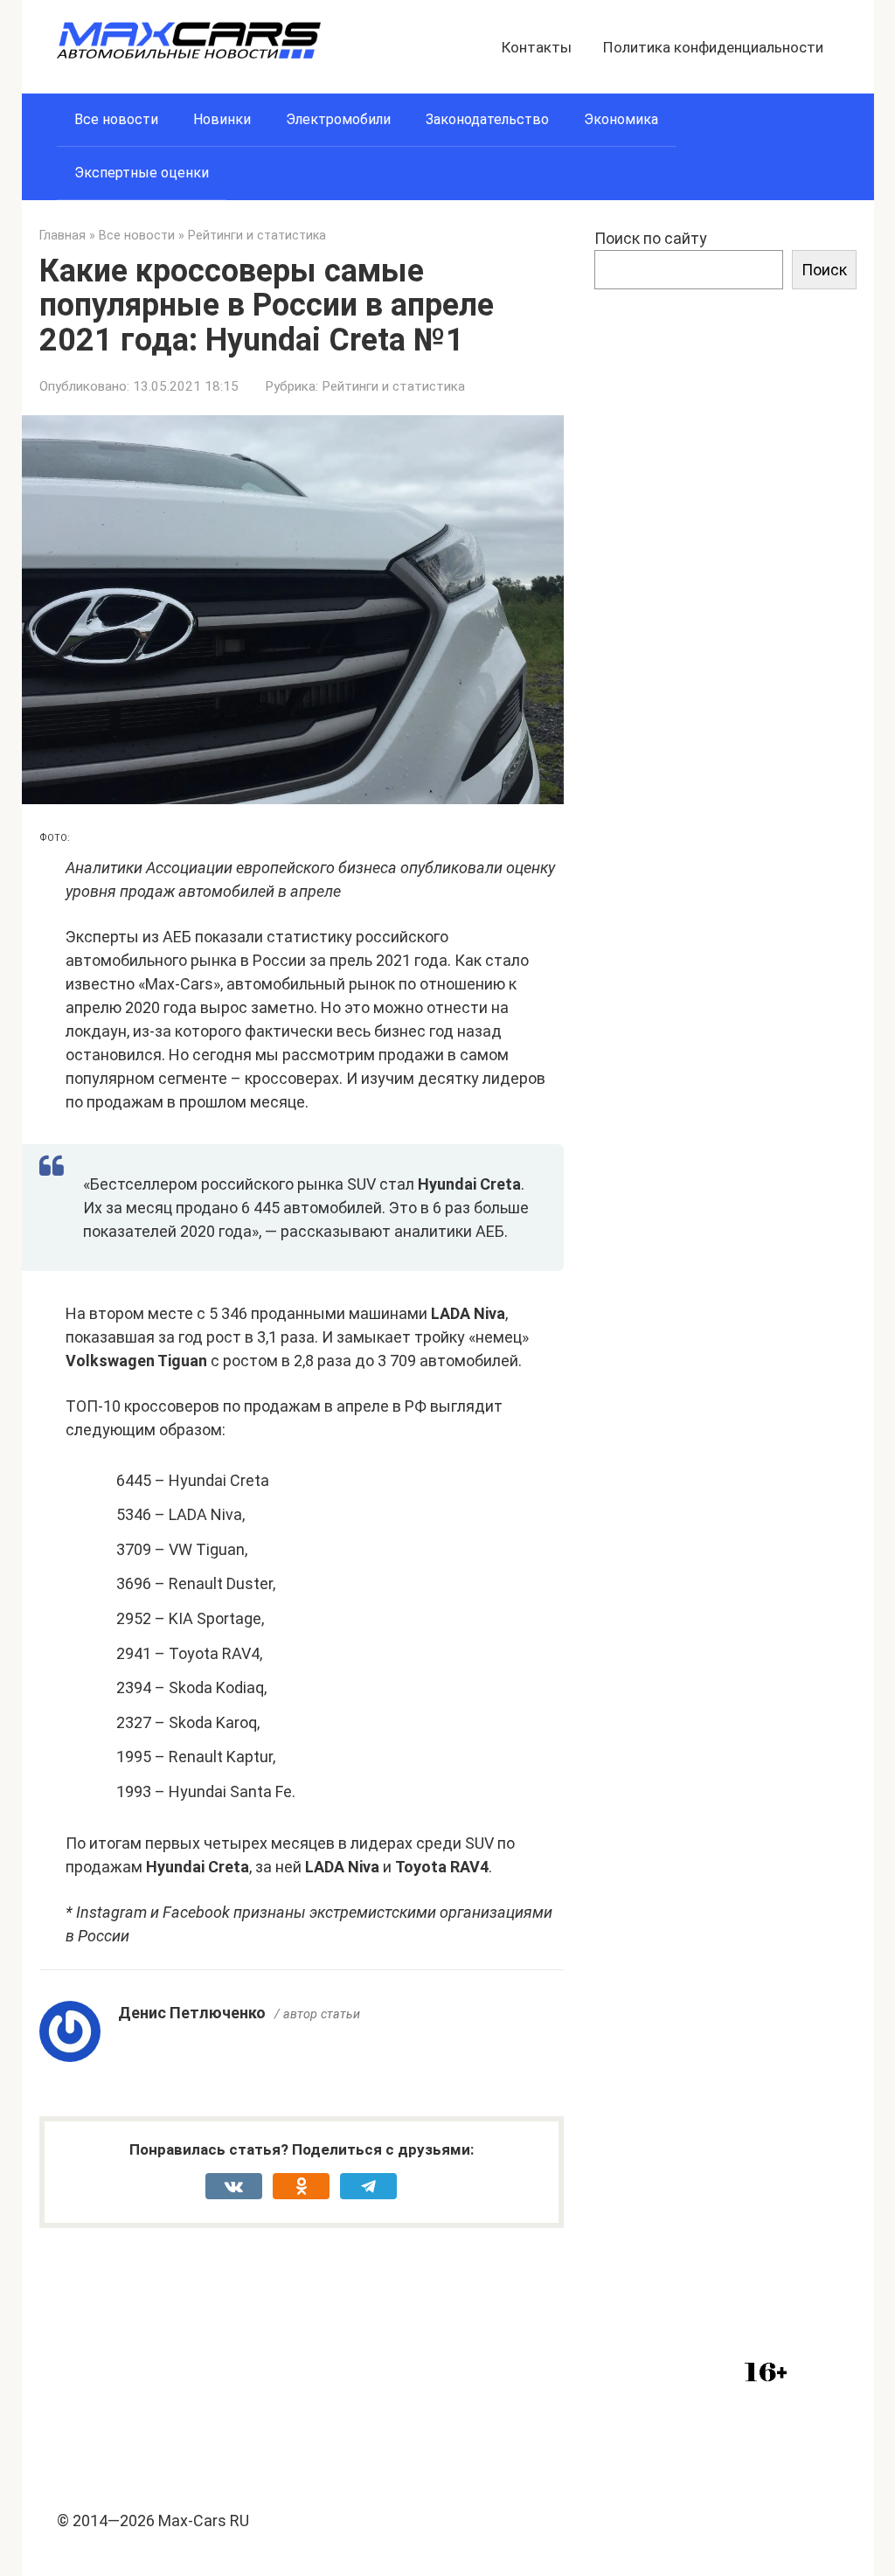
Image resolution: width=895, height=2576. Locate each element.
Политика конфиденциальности (713, 47)
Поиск (824, 270)
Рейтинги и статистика (393, 386)
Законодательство (487, 119)
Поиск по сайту (651, 238)
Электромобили (338, 119)
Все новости (116, 119)
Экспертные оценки (142, 173)
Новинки (222, 119)
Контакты (537, 47)
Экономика (621, 119)
